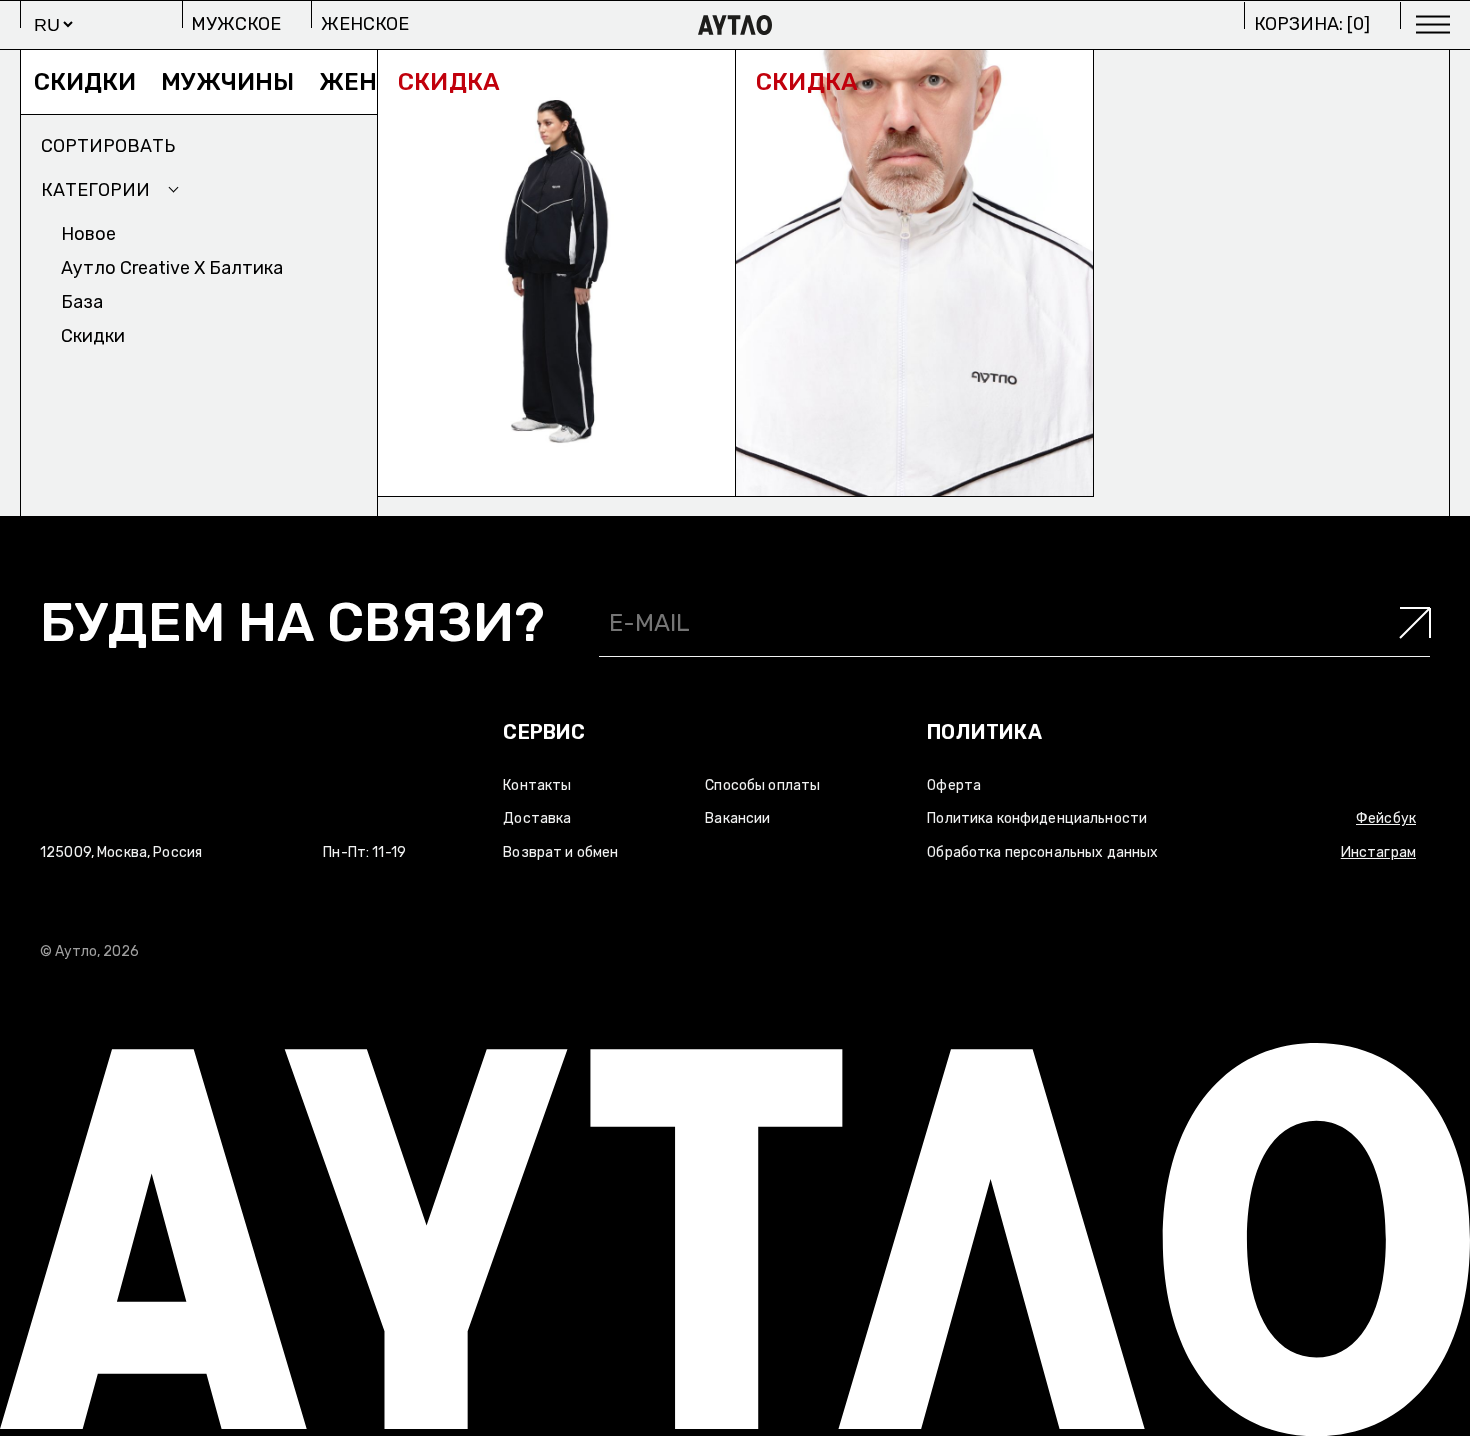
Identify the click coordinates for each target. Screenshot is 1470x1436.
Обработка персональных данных (1042, 852)
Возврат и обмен (560, 852)
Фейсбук (1386, 818)
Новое (88, 234)
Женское (365, 24)
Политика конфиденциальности (1037, 818)
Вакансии (737, 818)
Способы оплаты (762, 785)
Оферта (954, 785)
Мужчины (205, 82)
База (82, 302)
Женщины (366, 82)
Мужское (236, 24)
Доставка (537, 818)
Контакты (537, 785)
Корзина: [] (1312, 24)
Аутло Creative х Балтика (172, 268)
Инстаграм (1378, 852)
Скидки (62, 82)
